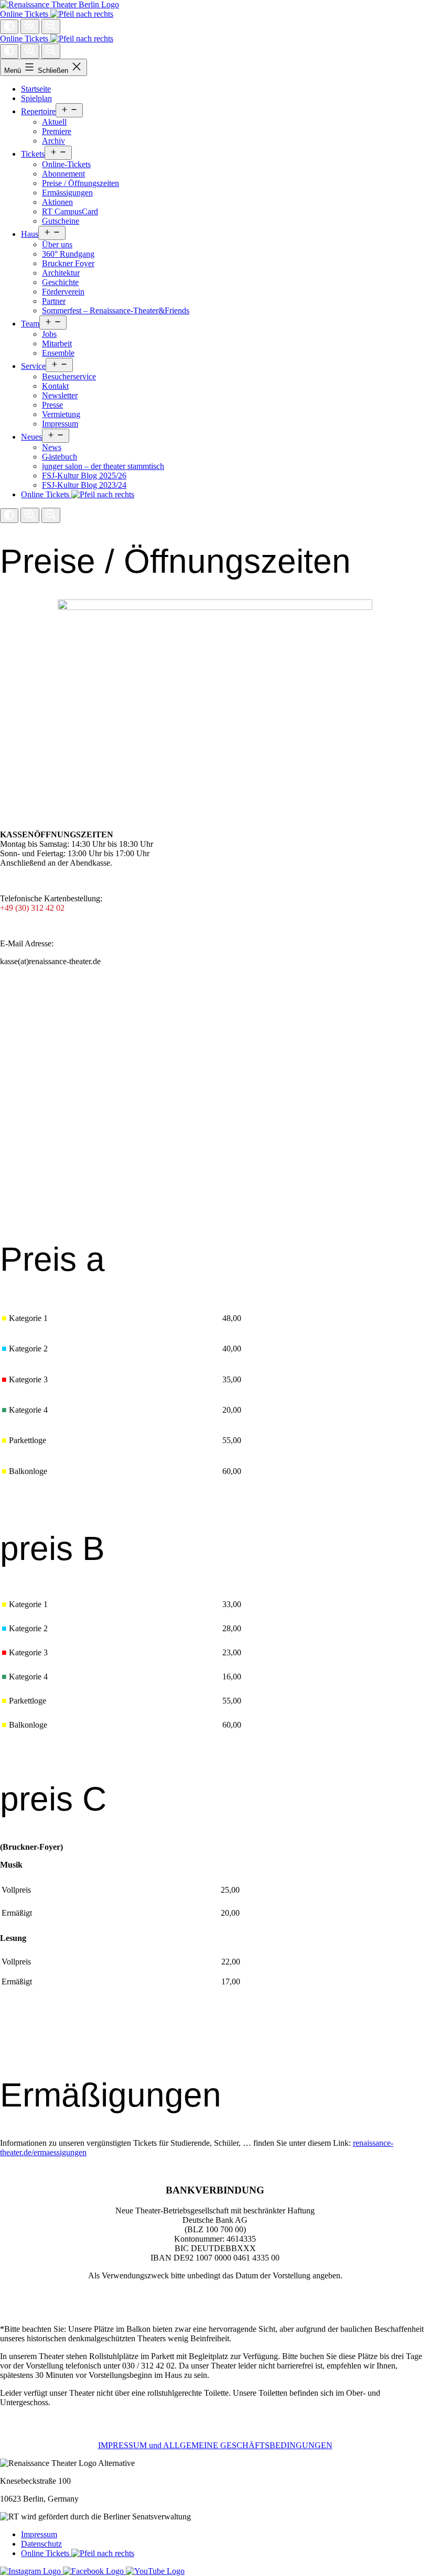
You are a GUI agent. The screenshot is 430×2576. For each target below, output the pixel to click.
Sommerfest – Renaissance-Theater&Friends (116, 310)
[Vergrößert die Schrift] (30, 26)
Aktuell (54, 122)
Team (30, 324)
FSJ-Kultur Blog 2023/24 (84, 485)
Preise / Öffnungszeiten (80, 183)
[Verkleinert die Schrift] (51, 26)
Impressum (60, 424)
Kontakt (55, 386)
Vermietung (61, 414)
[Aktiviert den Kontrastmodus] (9, 27)
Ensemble (58, 353)
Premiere (57, 131)
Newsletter (60, 395)
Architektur (61, 273)
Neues (31, 437)
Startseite (36, 89)
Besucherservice (69, 376)
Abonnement (63, 174)
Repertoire (38, 111)
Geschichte (60, 282)
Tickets (33, 154)
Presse (52, 405)
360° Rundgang (68, 254)
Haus (30, 234)
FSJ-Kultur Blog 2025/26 (84, 476)
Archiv (53, 141)
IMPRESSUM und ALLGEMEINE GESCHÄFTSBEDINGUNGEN (215, 2445)
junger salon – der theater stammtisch (103, 466)
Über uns (57, 244)
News (52, 447)
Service (33, 366)
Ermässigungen (67, 193)
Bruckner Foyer (68, 263)
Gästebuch (60, 457)
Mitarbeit (57, 343)
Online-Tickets (66, 164)
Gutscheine (61, 221)
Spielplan (36, 98)
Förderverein (63, 292)
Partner (54, 301)
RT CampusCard (70, 211)
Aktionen (57, 202)
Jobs (49, 334)
